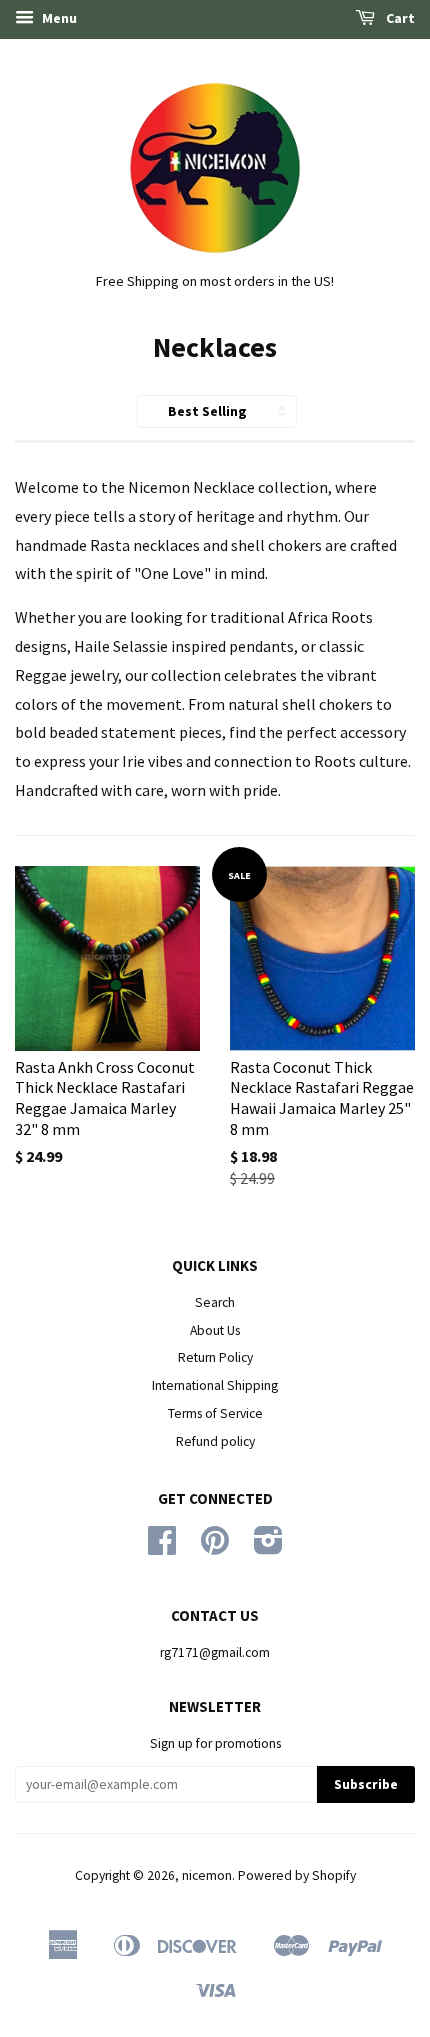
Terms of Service (215, 1413)
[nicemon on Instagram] (268, 1547)
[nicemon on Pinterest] (215, 1547)
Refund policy (215, 1441)
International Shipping (215, 1385)
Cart (399, 18)
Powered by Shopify (297, 1875)
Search (215, 1302)
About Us (215, 1330)
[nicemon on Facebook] (162, 1547)
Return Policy (215, 1357)
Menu (58, 18)
